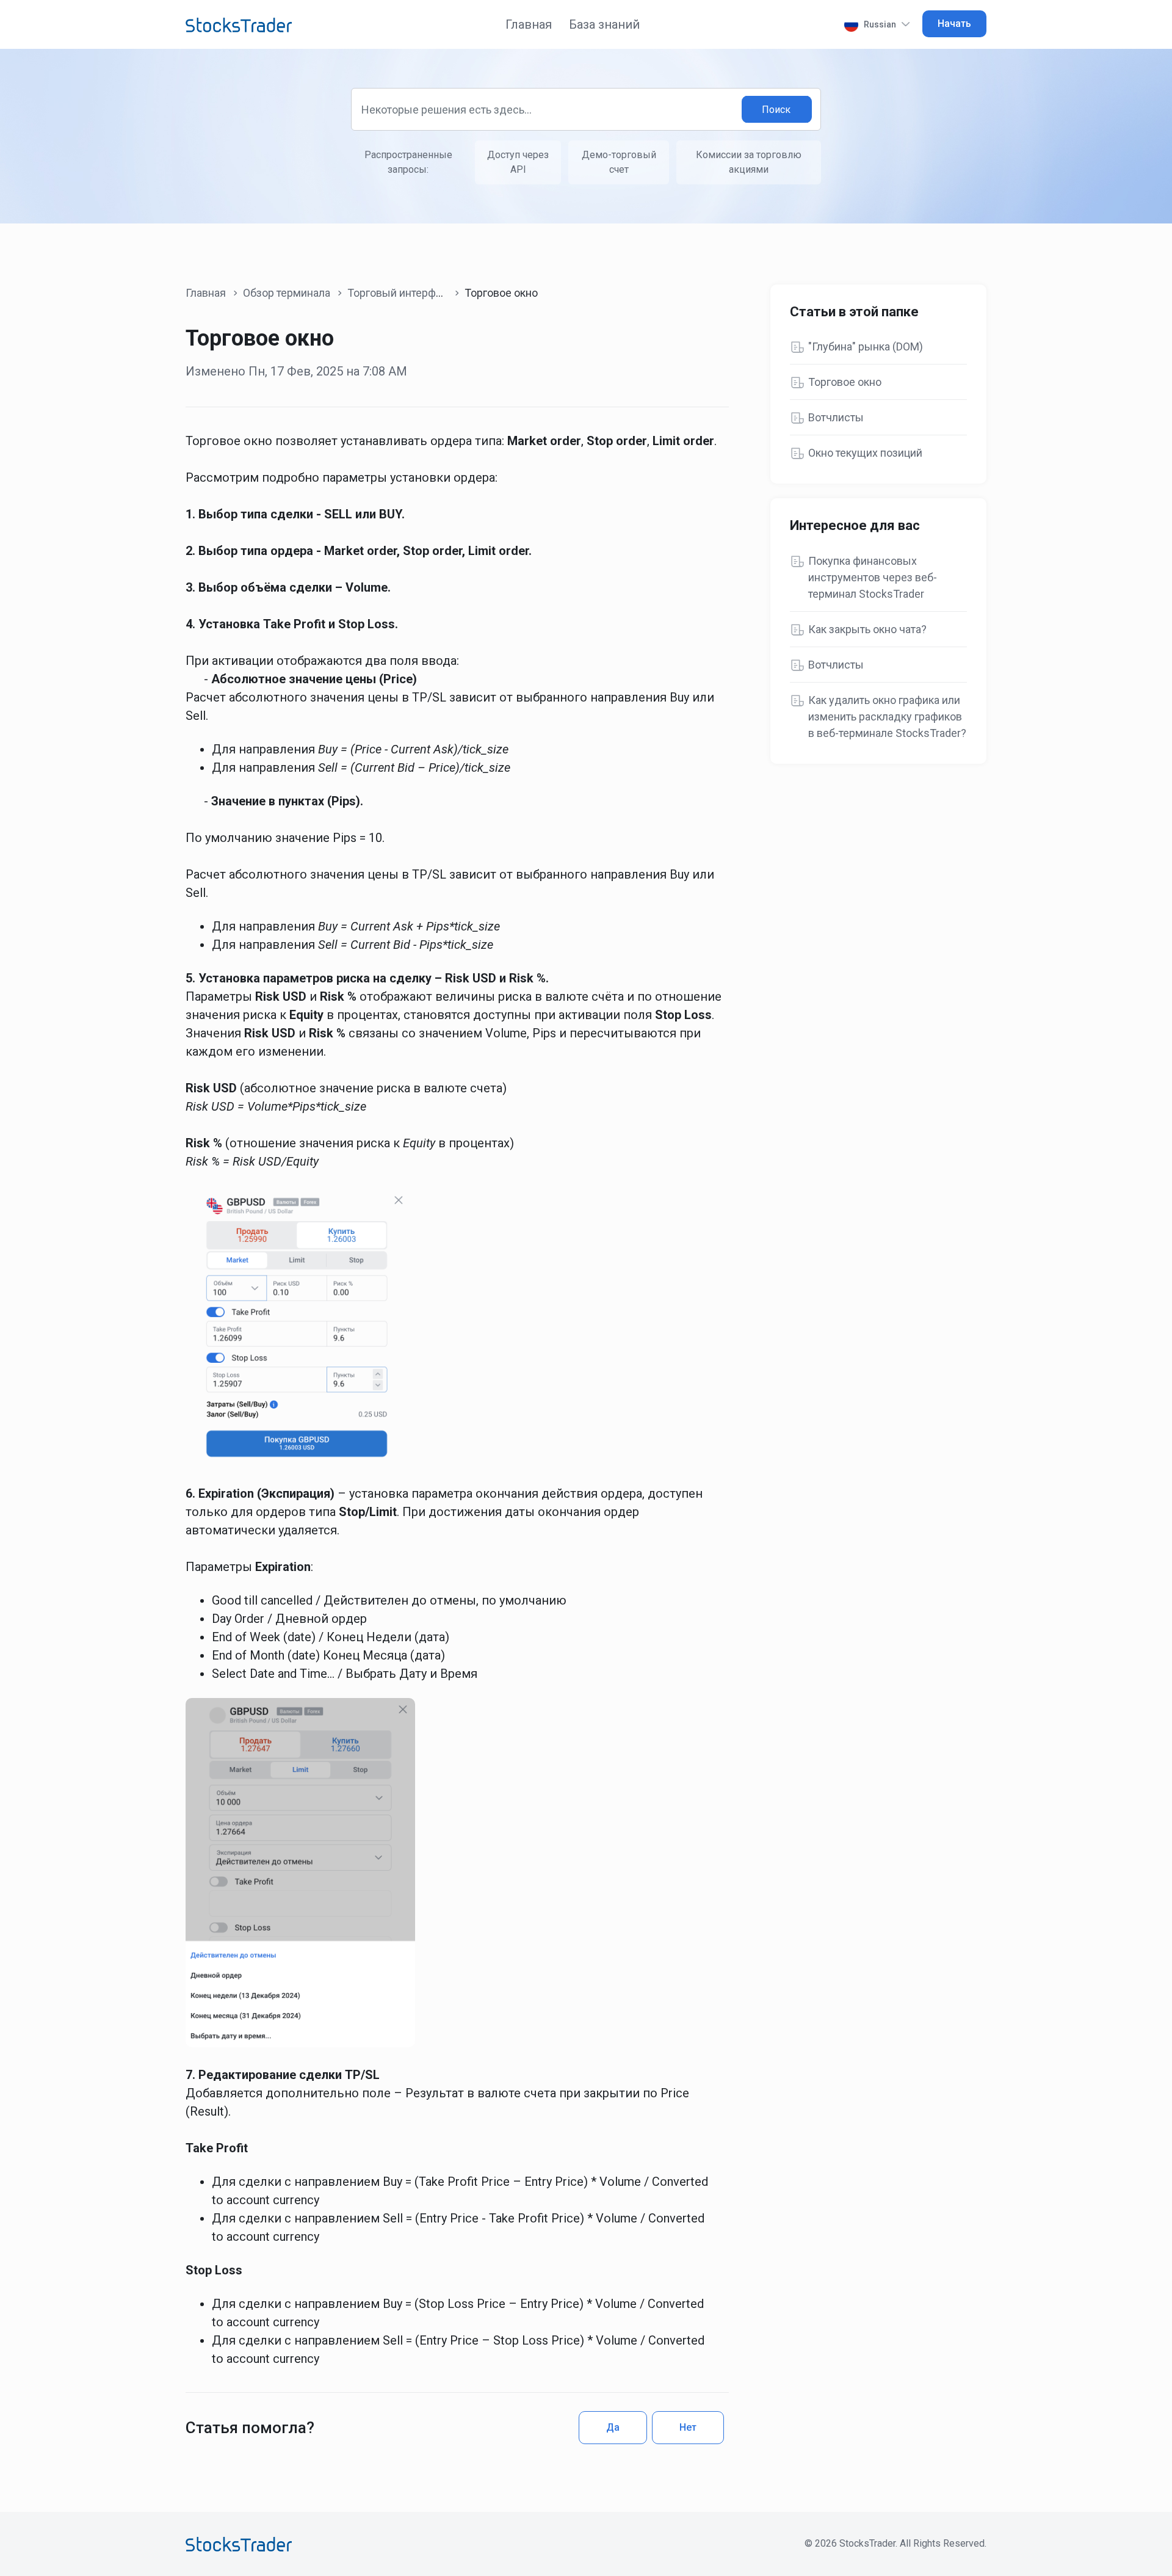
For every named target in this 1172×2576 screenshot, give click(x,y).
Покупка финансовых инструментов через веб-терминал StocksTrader (873, 577)
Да (613, 2427)
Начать (954, 24)
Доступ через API (518, 162)
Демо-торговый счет (619, 162)
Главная (529, 24)
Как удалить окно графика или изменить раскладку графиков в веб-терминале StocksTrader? (887, 717)
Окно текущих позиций (865, 453)
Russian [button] (880, 24)
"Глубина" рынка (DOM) (866, 346)
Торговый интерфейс (401, 293)
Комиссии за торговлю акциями (749, 162)
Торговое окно (845, 382)
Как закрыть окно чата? (867, 629)
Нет (688, 2427)
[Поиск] (777, 110)
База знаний (604, 24)
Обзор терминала (287, 293)
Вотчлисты (836, 417)
